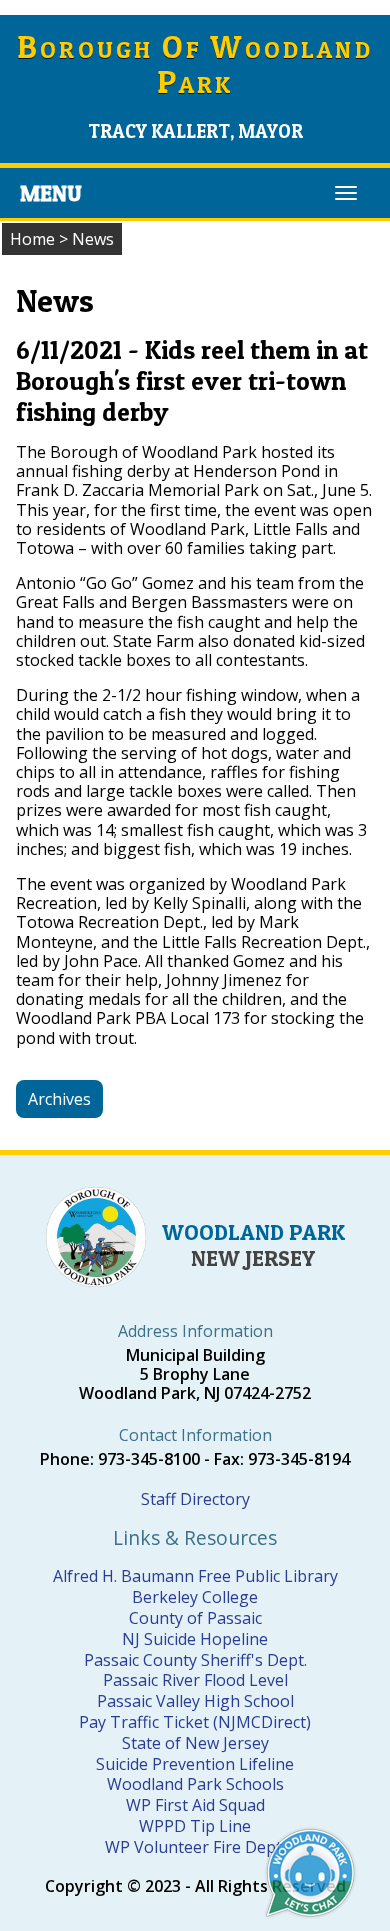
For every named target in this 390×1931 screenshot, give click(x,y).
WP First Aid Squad (195, 1805)
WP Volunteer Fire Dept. (195, 1847)
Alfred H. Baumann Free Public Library (195, 1576)
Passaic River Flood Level (195, 1680)
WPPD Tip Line (195, 1826)
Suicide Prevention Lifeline (195, 1764)
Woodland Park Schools (195, 1784)
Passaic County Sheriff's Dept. (195, 1660)
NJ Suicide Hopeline (195, 1639)
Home (32, 239)
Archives (59, 1099)
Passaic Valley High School (195, 1701)
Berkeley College (195, 1597)
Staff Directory (195, 1499)
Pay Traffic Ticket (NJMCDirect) (195, 1722)
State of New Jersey (195, 1743)
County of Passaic (195, 1618)
